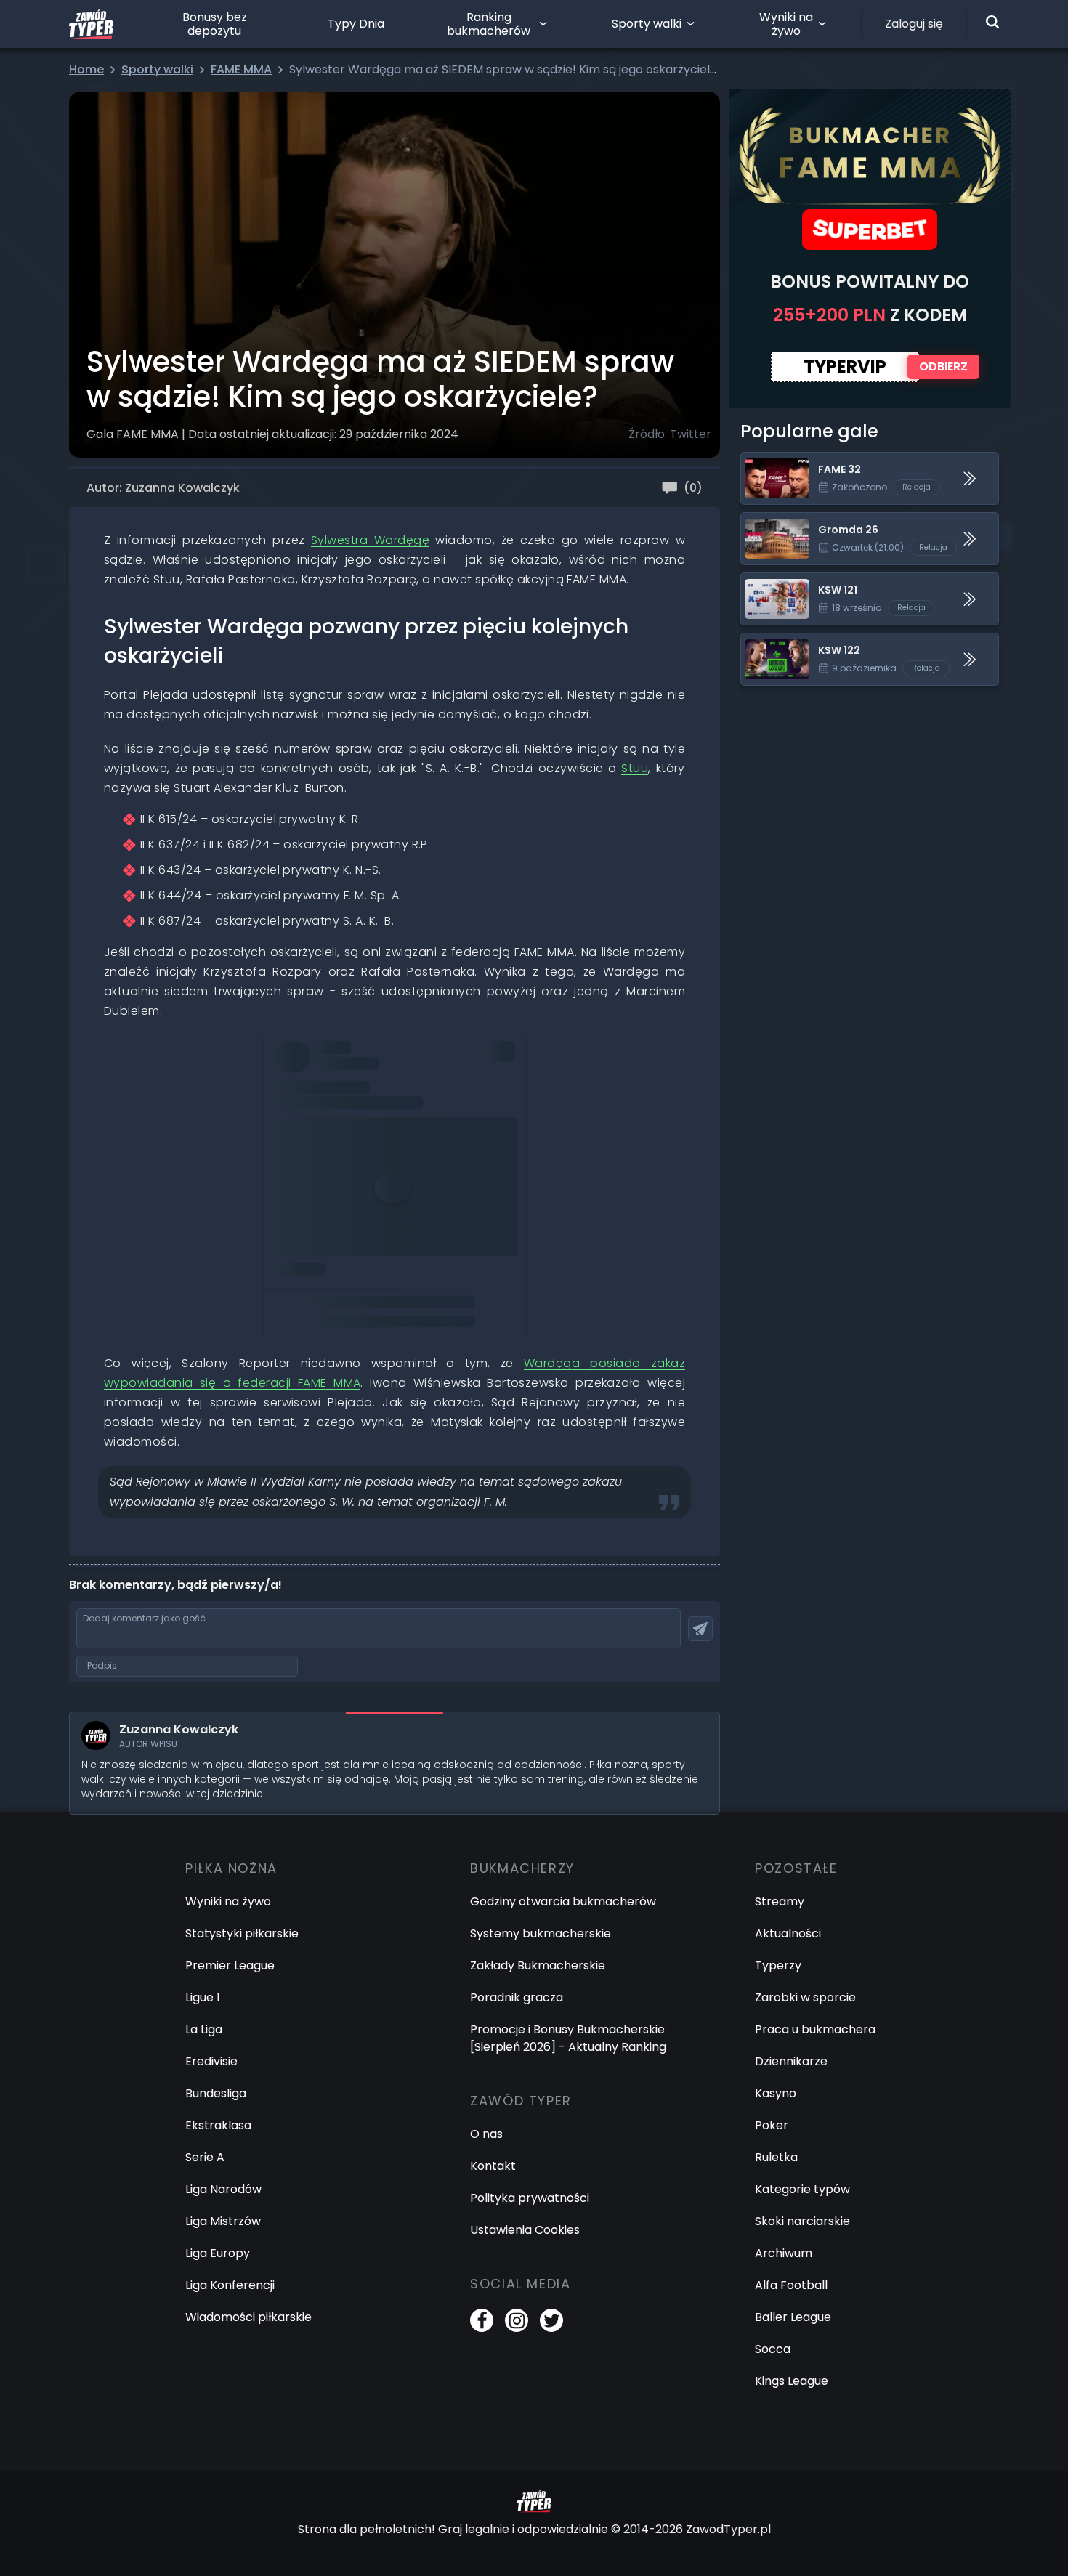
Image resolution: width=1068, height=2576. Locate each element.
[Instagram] (517, 2320)
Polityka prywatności (530, 2198)
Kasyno (776, 2093)
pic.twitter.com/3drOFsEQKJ (354, 1214)
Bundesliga (216, 2093)
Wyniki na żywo (786, 24)
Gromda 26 (773, 521)
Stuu (635, 768)
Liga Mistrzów (223, 2221)
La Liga (204, 2029)
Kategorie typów (802, 2189)
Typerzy (778, 1965)
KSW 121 (762, 582)
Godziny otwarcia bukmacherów (563, 1901)
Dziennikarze (791, 2061)
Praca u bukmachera (815, 2029)
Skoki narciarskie (802, 2221)
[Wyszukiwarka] (992, 22)
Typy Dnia (356, 24)
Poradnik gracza (517, 1997)
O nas (486, 2134)
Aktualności (788, 1933)
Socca (773, 2349)
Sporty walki (647, 24)
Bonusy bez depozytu (215, 24)
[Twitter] (551, 2320)
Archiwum (784, 2253)
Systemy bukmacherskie (541, 1933)
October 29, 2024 (454, 1234)
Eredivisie (211, 2061)
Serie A (205, 2157)
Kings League (792, 2381)
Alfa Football (791, 2285)
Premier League (230, 1965)
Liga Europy (218, 2253)
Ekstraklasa (218, 2125)
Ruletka (776, 2157)
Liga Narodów (223, 2189)
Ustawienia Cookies (525, 2230)
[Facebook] (482, 2320)
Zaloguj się (914, 24)
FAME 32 (765, 461)
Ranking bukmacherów (489, 24)
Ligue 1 (203, 1997)
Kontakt (493, 2166)
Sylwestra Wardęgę (370, 540)
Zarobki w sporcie (805, 1997)
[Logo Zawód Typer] (91, 24)
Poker (772, 2125)
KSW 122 (764, 642)
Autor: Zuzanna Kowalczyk (163, 488)
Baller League (793, 2317)
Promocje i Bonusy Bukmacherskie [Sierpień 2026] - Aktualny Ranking (568, 2038)
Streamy (780, 1901)
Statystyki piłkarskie (242, 1933)
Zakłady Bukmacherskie (538, 1965)
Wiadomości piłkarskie (248, 2317)
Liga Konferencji (230, 2285)
